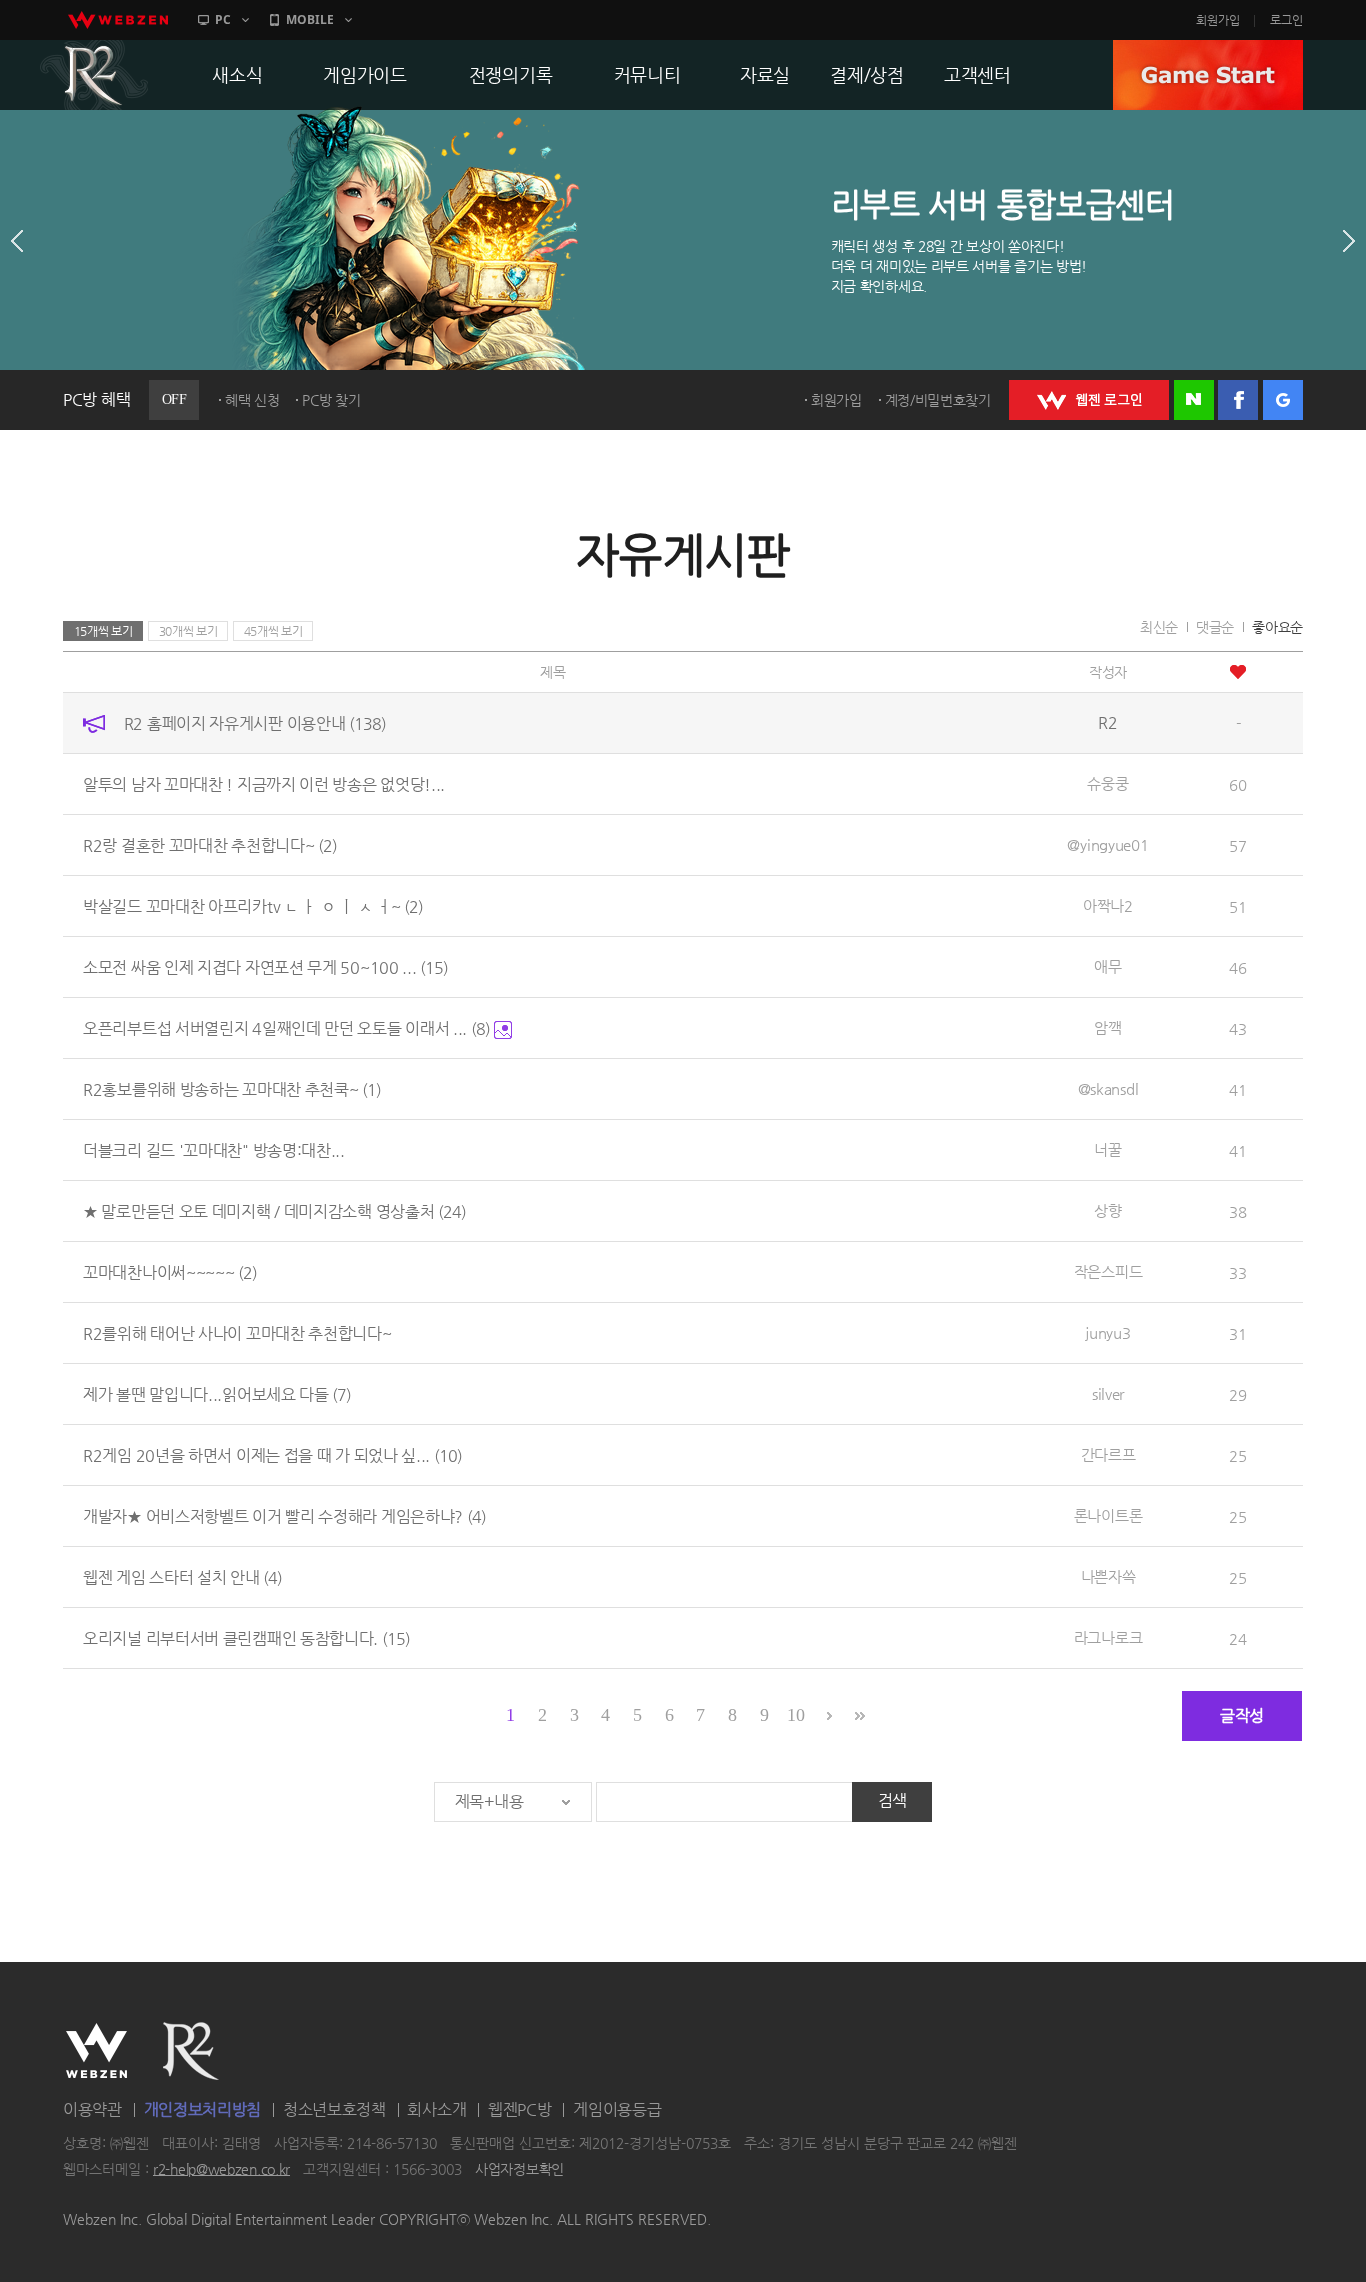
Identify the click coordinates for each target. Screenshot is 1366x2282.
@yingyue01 (1107, 844)
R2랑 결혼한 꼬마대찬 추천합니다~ (210, 845)
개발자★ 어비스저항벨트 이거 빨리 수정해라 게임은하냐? (284, 1516)
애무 (1107, 966)
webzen (118, 20)
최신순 (1159, 627)
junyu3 (1107, 1332)
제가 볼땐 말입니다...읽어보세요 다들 (217, 1394)
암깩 (1107, 1027)
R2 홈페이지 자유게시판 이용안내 (255, 723)
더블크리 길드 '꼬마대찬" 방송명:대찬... (214, 1150)
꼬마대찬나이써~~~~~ (170, 1272)
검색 (892, 1800)
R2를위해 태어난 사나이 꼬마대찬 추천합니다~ (237, 1333)
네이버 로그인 (1194, 400)
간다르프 (1108, 1454)
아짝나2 (1108, 905)
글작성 (1242, 1715)
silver (1108, 1393)
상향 (1107, 1210)
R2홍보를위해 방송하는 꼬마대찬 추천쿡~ (232, 1089)
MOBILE (310, 19)
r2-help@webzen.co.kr (221, 2169)
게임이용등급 (617, 2109)
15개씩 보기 (103, 631)
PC (223, 19)
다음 (1349, 241)
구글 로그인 (1283, 400)
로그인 (1286, 20)
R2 (94, 75)
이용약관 (92, 2109)
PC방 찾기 (331, 400)
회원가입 (1218, 20)
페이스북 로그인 (1238, 400)
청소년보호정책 (334, 2109)
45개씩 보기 (273, 631)
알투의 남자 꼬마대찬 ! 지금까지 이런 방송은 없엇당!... (264, 784)
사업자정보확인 (519, 2169)
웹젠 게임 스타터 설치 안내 (182, 1577)
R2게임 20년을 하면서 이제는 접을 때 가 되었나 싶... (272, 1455)
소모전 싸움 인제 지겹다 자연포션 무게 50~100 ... (265, 967)
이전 (17, 241)
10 (795, 1715)
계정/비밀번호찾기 (938, 400)
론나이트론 (1108, 1515)
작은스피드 (1108, 1271)
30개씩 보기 (188, 631)
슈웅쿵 (1107, 783)
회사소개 (436, 2109)
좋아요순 (1277, 627)
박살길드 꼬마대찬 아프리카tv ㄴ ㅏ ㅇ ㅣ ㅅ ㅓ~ (253, 906)
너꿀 (1107, 1149)
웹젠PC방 (520, 2109)
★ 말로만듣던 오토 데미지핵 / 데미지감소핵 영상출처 (274, 1211)
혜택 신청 (252, 400)
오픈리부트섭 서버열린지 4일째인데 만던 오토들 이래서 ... (286, 1028)
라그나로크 (1108, 1637)
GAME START (1208, 75)
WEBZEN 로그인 (1089, 400)
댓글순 (1215, 627)
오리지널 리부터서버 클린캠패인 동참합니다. (246, 1638)
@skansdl (1108, 1088)
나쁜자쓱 (1108, 1576)
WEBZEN (96, 2051)
